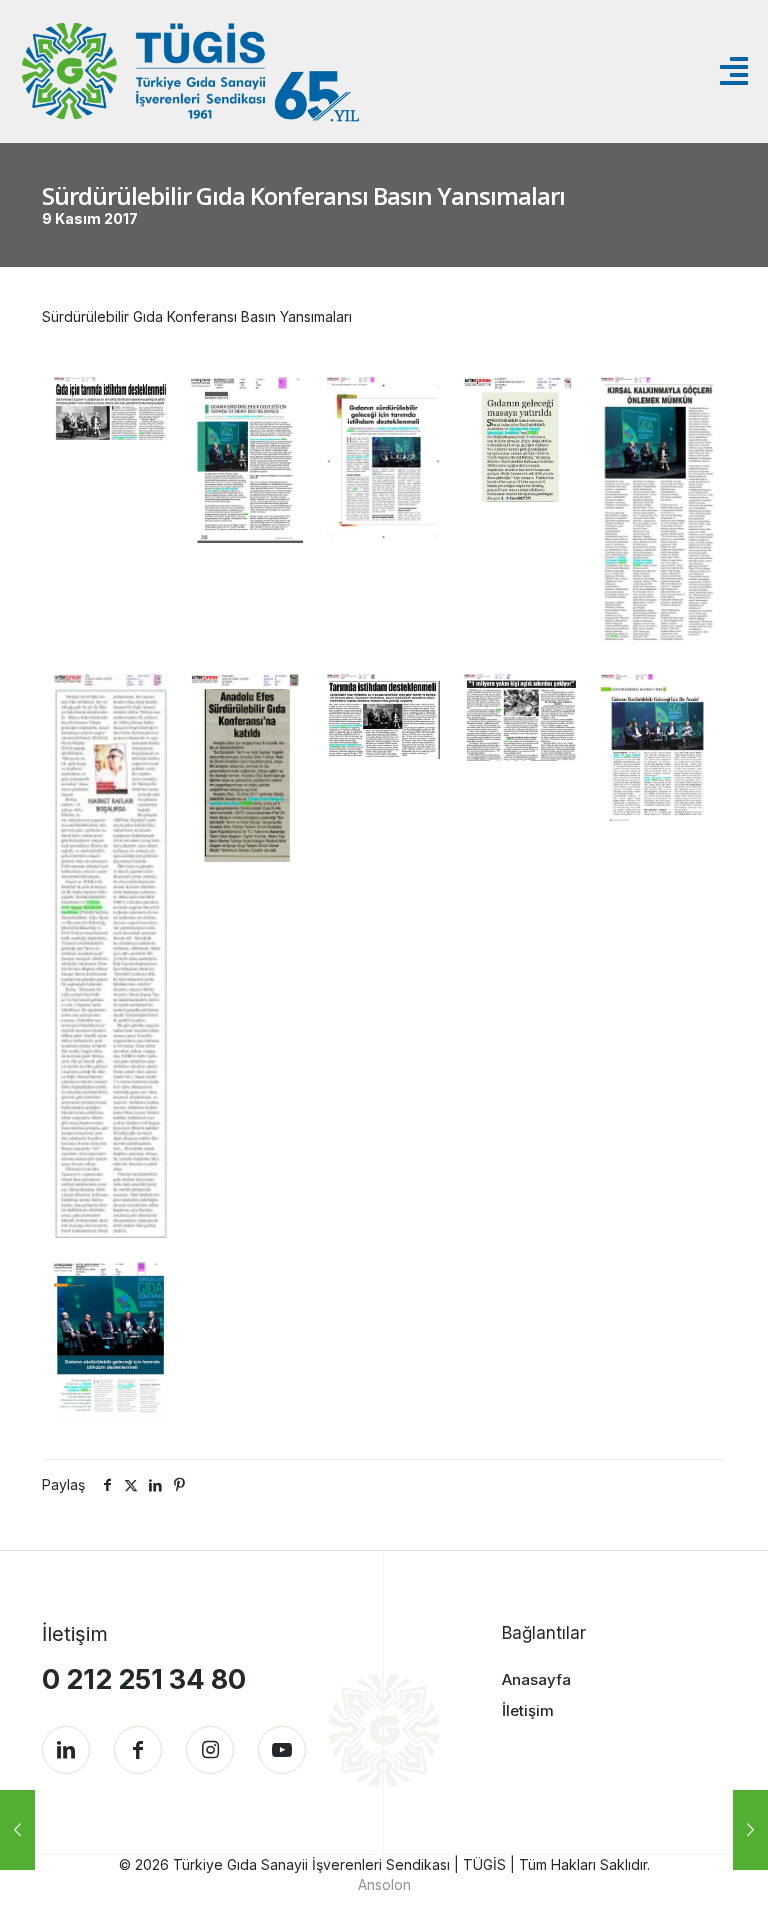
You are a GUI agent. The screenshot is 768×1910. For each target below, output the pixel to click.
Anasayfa (536, 1679)
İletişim (528, 1710)
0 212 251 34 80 (144, 1679)
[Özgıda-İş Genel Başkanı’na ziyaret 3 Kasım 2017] (17, 1830)
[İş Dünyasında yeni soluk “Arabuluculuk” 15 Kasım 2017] (750, 1830)
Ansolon (384, 1884)
